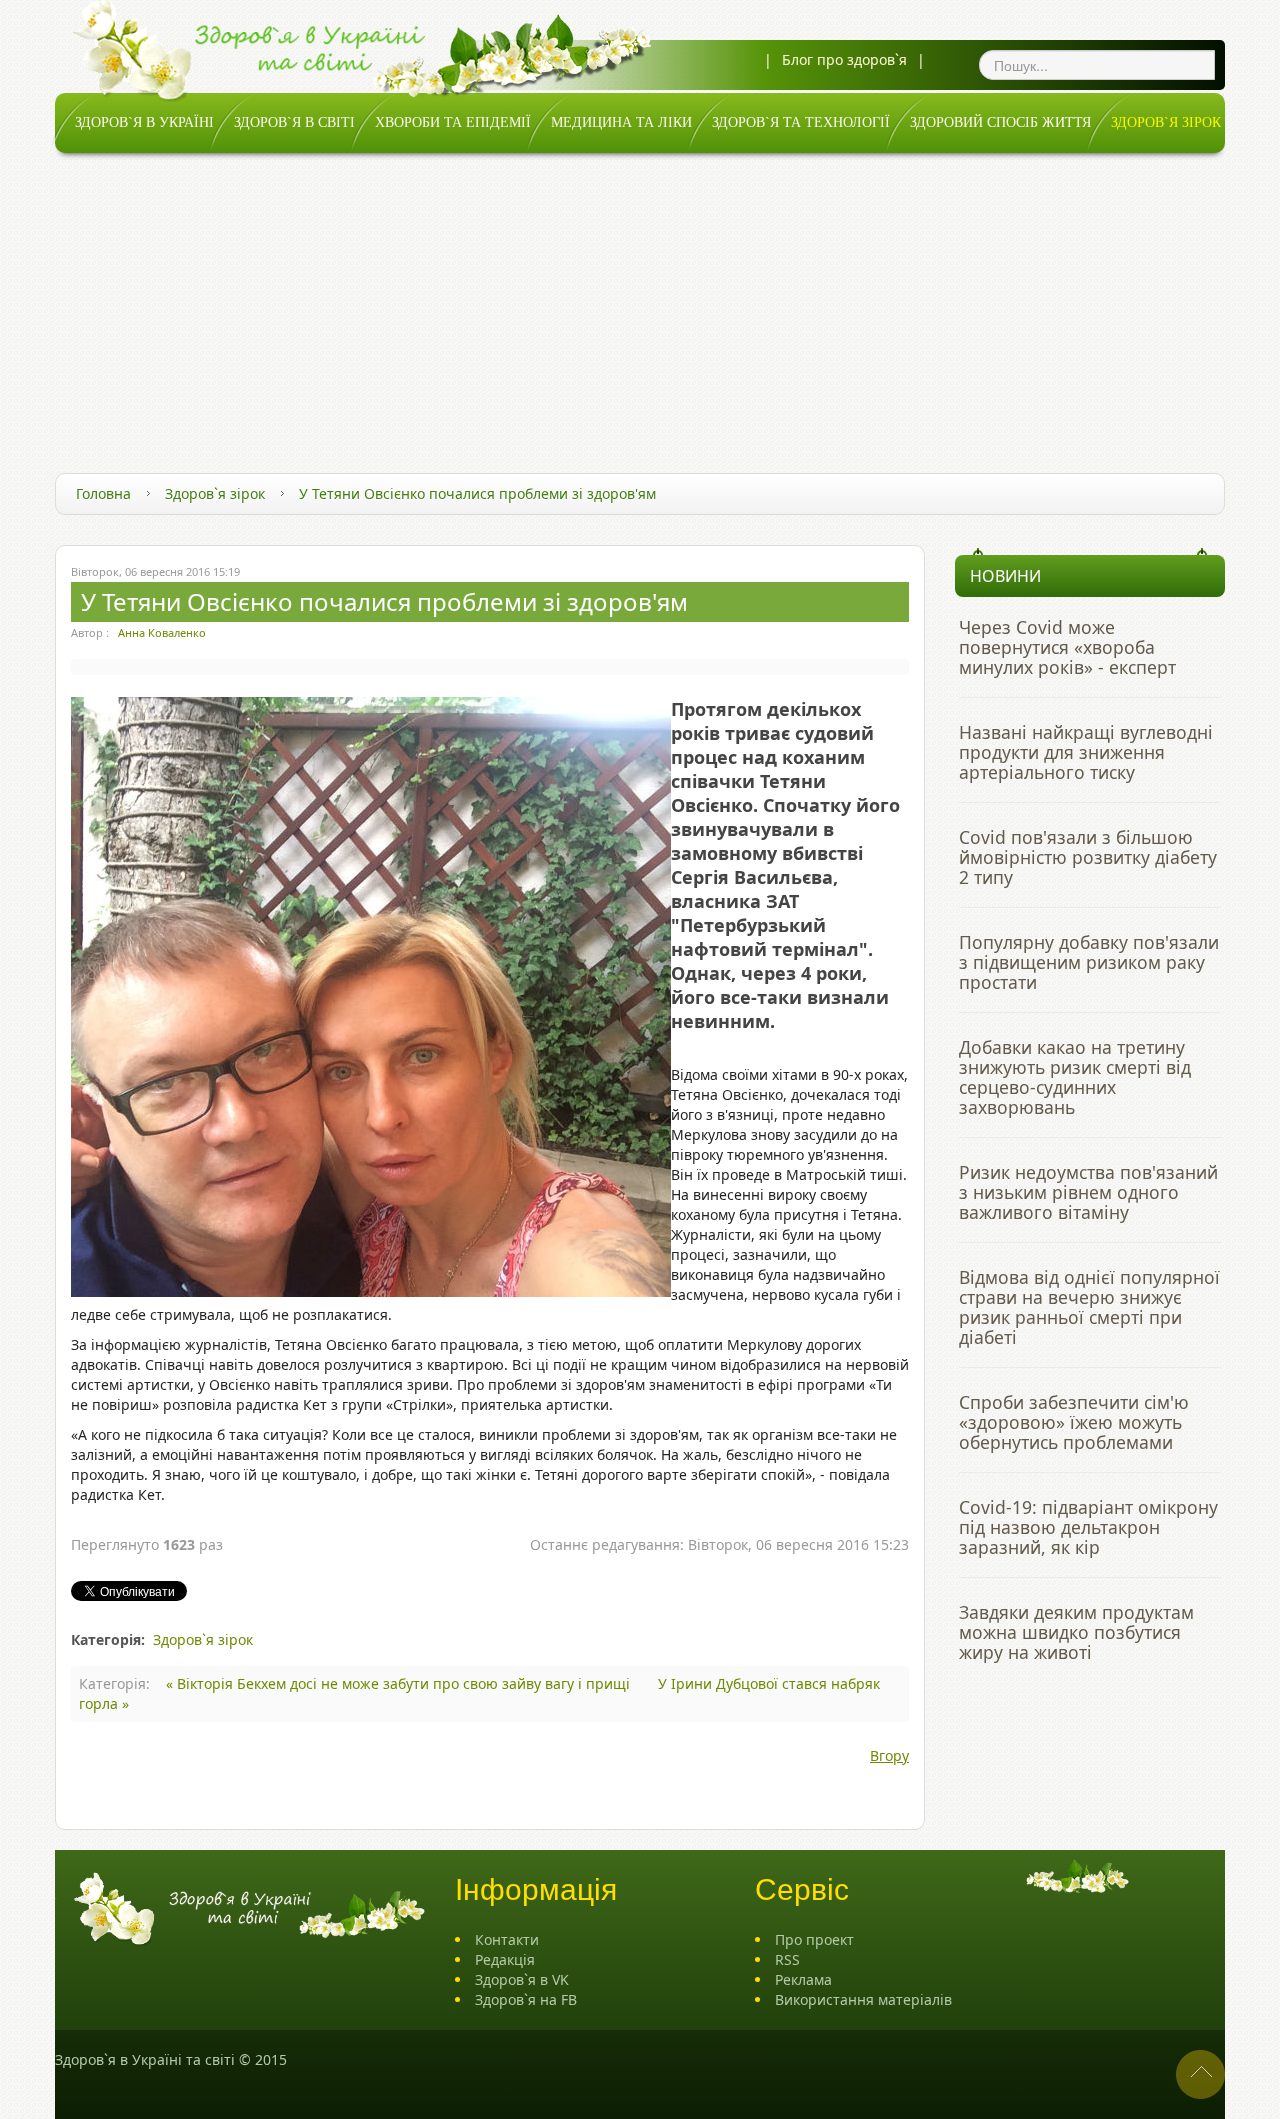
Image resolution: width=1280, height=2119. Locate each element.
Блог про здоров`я (844, 59)
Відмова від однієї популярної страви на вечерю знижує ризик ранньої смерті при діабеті (1089, 1307)
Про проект (814, 1939)
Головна (103, 493)
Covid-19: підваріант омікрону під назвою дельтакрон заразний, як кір (1088, 1527)
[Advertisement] (640, 303)
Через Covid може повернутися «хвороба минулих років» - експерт (1067, 647)
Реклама (803, 1979)
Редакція (505, 1959)
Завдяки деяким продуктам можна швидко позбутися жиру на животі (1076, 1632)
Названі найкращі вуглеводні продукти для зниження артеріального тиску (1086, 752)
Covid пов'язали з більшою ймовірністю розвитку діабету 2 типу (1088, 857)
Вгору (889, 1755)
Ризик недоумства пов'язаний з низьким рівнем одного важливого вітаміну (1088, 1192)
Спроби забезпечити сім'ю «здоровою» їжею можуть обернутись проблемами (1074, 1422)
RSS (787, 1959)
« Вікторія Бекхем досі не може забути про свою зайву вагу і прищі (400, 1683)
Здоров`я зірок (215, 493)
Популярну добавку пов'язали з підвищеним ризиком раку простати (1089, 962)
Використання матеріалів (863, 1999)
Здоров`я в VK (522, 1979)
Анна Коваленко (162, 632)
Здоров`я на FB (526, 1999)
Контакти (507, 1939)
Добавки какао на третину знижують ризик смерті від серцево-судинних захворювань (1075, 1077)
